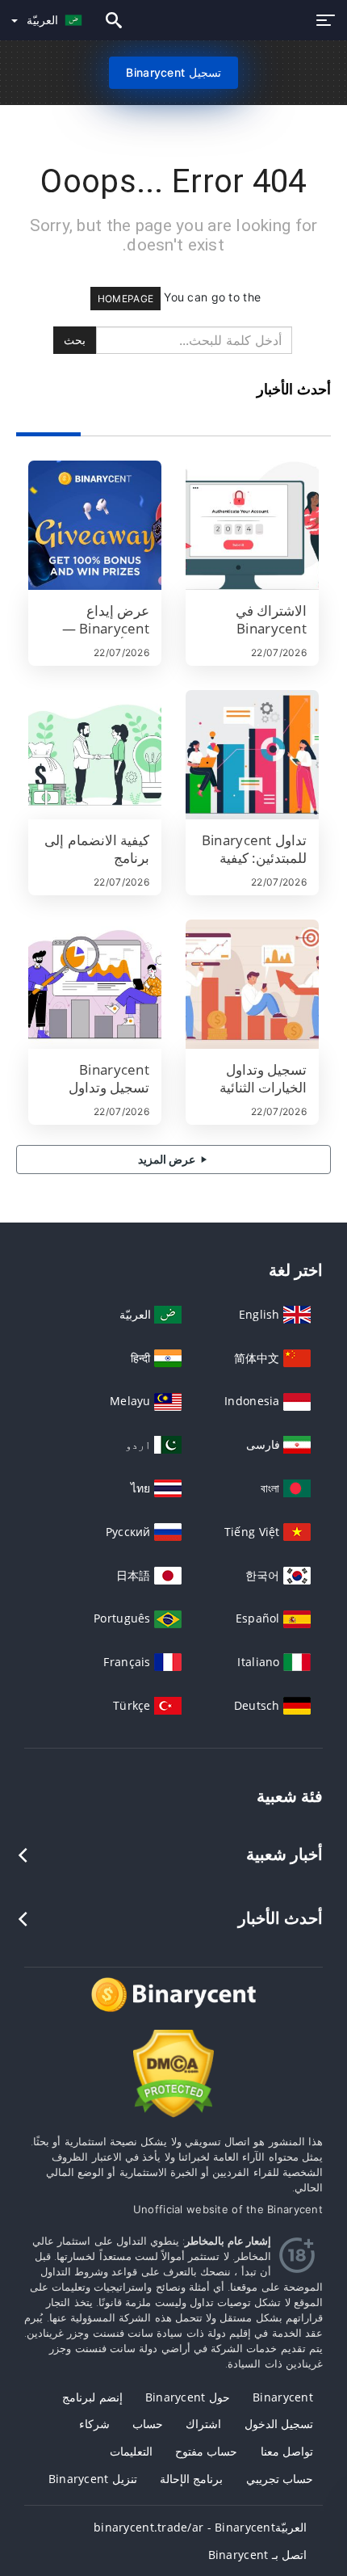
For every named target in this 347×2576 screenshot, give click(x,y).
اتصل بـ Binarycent (257, 2555)
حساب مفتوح (206, 2451)
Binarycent (283, 2397)
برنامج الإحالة (191, 2479)
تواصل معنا (287, 2451)
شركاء (94, 2424)
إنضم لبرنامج (92, 2397)
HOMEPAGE (125, 299)
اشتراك (203, 2424)
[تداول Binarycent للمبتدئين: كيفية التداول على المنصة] (252, 755)
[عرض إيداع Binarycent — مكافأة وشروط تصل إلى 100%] (95, 525)
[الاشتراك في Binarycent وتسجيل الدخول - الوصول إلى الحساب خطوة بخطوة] (252, 525)
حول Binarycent (188, 2397)
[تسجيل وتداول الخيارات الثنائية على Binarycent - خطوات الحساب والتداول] (252, 984)
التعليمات (131, 2451)
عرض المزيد (168, 1159)
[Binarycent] (173, 2009)
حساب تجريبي (280, 2479)
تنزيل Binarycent (93, 2479)
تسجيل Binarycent (173, 72)
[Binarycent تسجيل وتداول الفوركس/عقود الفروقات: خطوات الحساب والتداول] (95, 984)
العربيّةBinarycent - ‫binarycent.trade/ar (200, 2527)
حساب (148, 2424)
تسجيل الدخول (279, 2424)
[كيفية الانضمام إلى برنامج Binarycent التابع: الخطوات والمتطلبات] (95, 755)
